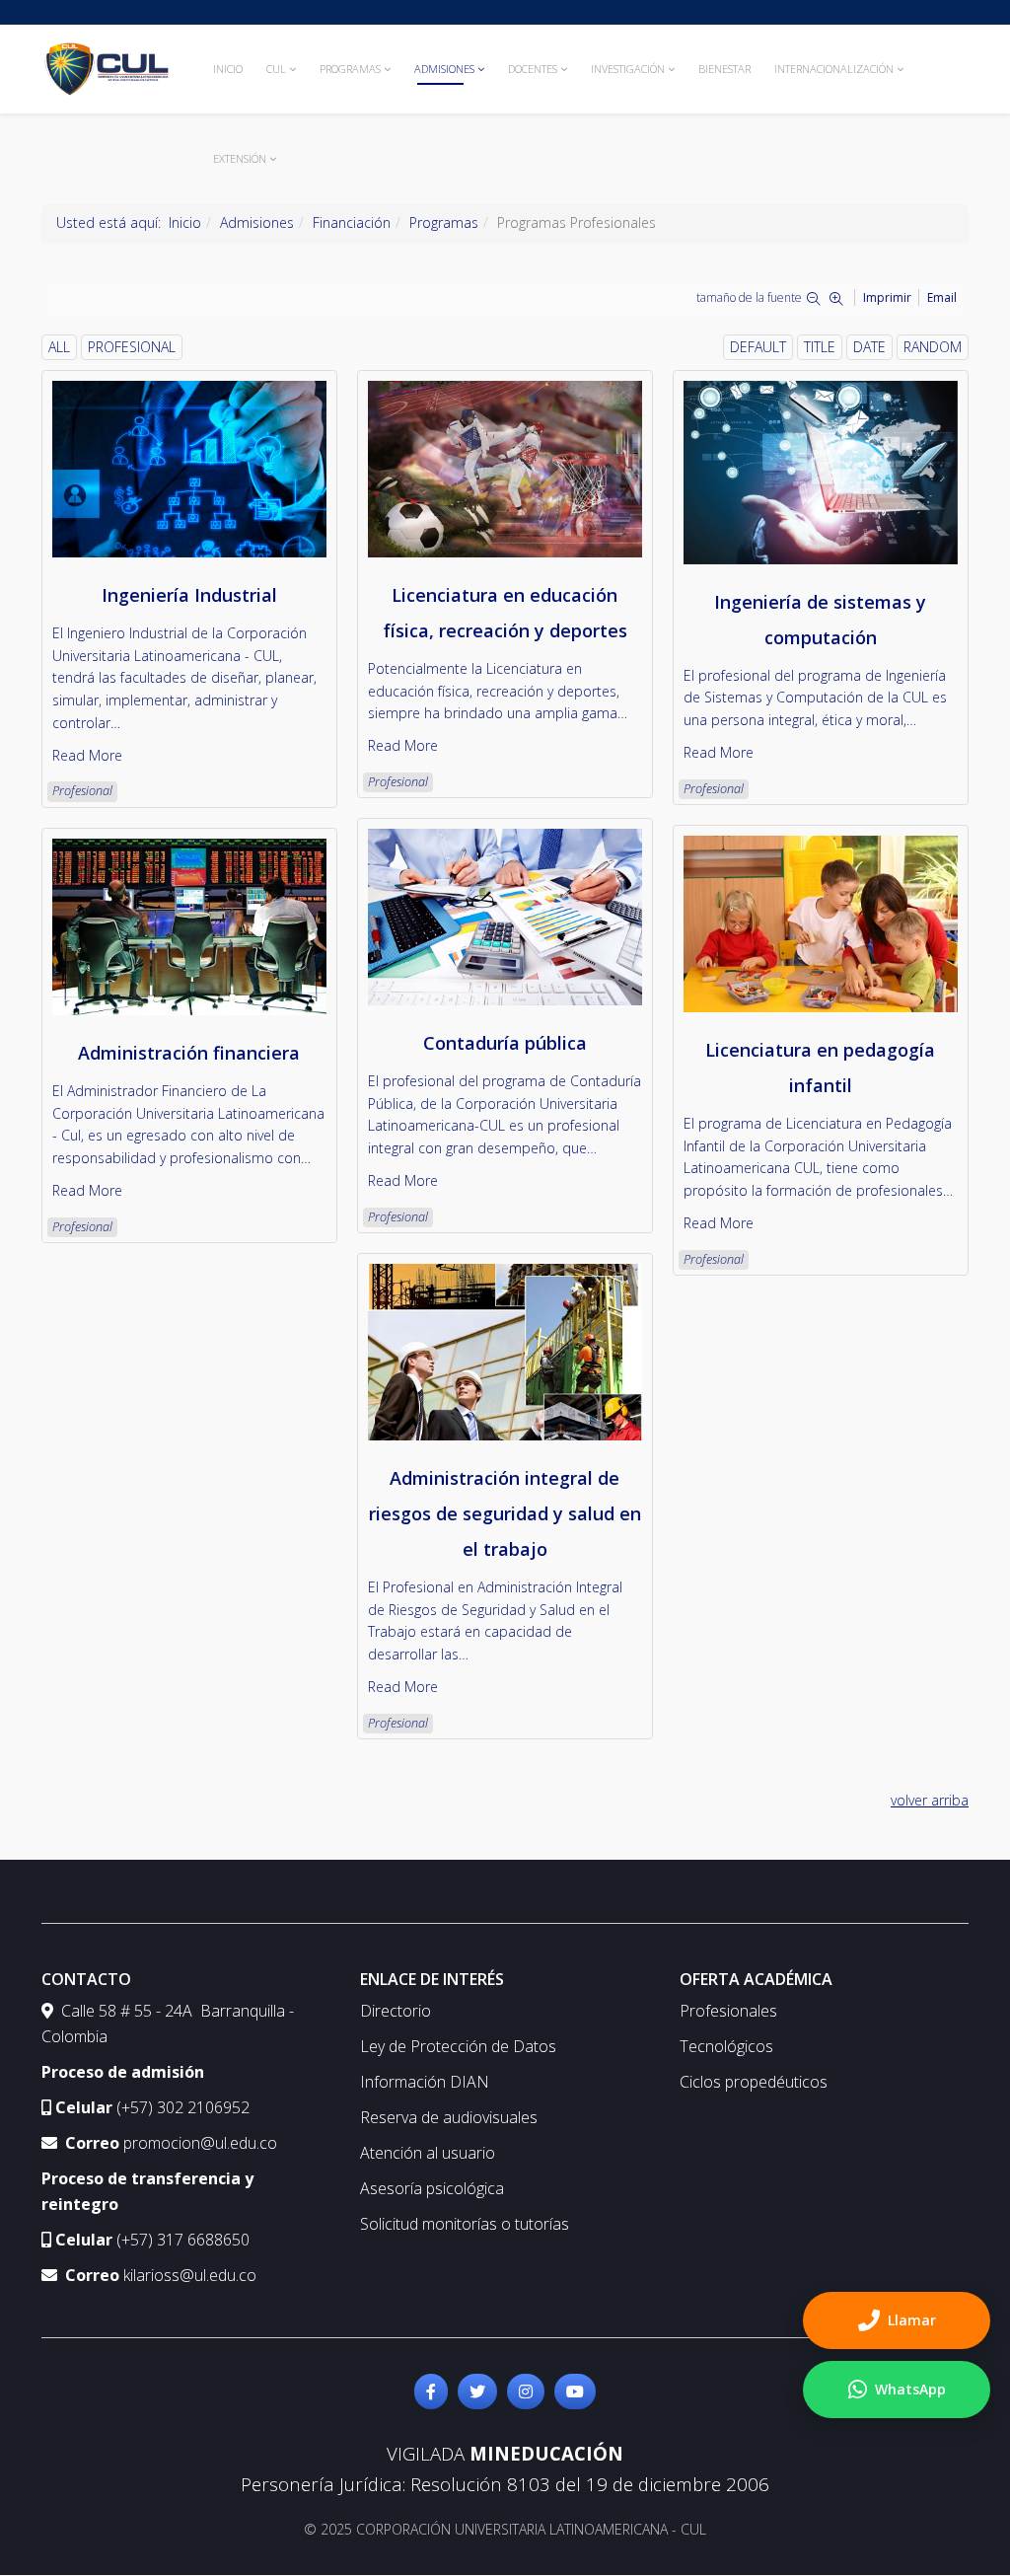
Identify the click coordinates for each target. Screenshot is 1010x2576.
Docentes (533, 69)
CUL (276, 69)
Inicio (228, 69)
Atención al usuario (428, 2153)
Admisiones (444, 69)
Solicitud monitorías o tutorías (465, 2224)
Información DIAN (425, 2082)
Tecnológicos (726, 2046)
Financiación (352, 222)
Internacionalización (834, 69)
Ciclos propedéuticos (754, 2082)
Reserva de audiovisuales (449, 2117)
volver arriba (930, 1800)
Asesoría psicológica (432, 2188)
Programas (350, 69)
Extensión (240, 158)
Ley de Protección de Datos (458, 2046)
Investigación (628, 69)
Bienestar (724, 69)
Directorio (396, 2011)
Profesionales (728, 2011)
